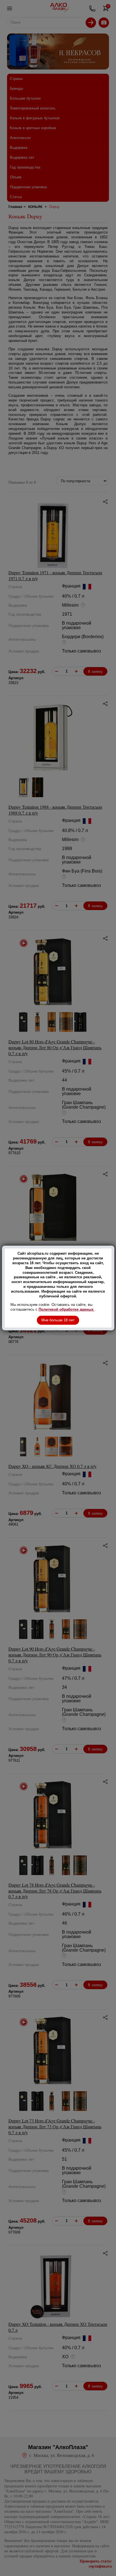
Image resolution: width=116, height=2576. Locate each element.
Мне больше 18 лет (58, 1320)
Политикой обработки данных (67, 1309)
